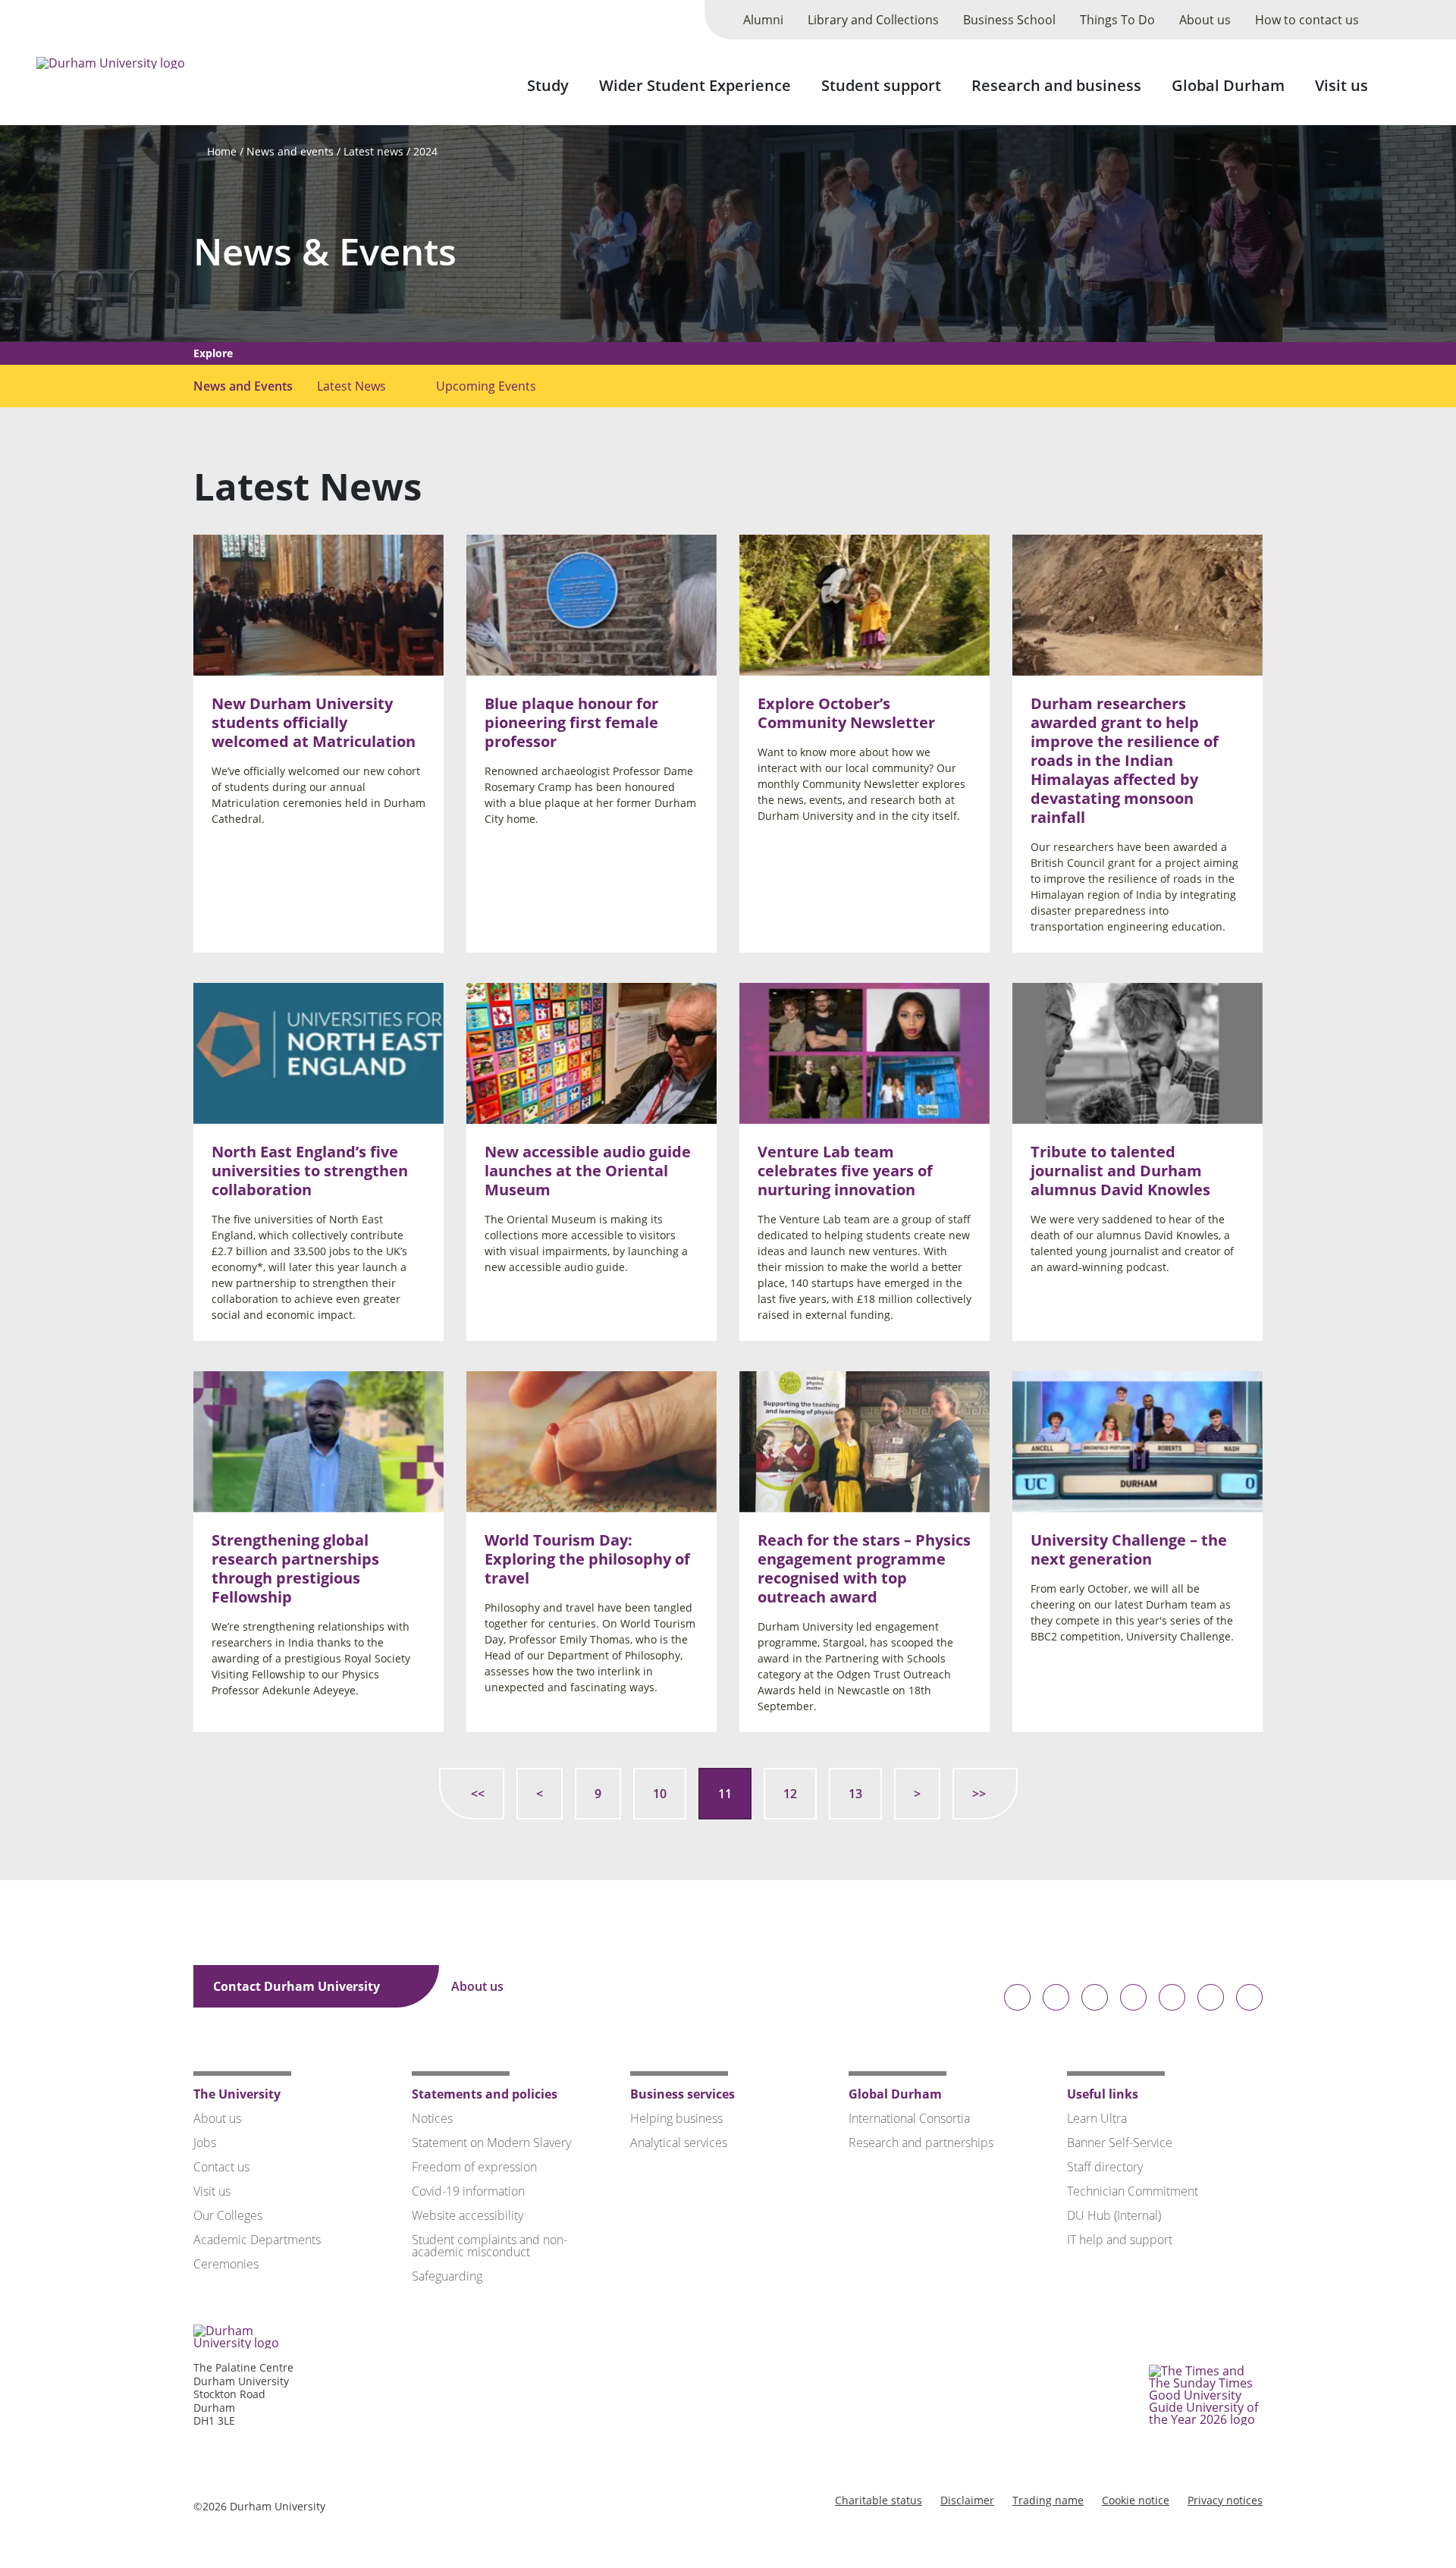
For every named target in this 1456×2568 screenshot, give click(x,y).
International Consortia (909, 2118)
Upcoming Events (486, 386)
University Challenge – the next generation (1129, 1549)
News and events (290, 151)
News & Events (325, 251)
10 (660, 1794)
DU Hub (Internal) (1114, 2215)
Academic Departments (257, 2240)
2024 (425, 151)
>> (979, 1794)
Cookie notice (1136, 2500)
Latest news (373, 151)
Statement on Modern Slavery (491, 2143)
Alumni (763, 20)
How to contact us (1307, 20)
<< (478, 1794)
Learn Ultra (1097, 2118)
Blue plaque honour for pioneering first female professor (571, 722)
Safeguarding (447, 2276)
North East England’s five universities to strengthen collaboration (310, 1171)
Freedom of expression (474, 2167)
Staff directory (1105, 2167)
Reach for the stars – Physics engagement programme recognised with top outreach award (864, 1568)
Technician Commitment (1133, 2191)
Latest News (351, 386)
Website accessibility (468, 2215)
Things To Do (1117, 20)
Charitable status (879, 2500)
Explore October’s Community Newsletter (846, 713)
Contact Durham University (298, 1986)
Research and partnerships (921, 2143)
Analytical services (679, 2143)
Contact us (221, 2167)
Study (548, 85)
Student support (881, 85)
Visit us (1341, 85)
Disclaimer (967, 2500)
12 (790, 1794)
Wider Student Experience (695, 85)
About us (1205, 20)
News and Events (243, 386)
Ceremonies (226, 2264)
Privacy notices (1225, 2500)
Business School (1009, 20)
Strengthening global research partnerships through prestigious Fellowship (295, 1568)
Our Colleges (228, 2215)
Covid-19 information (468, 2191)
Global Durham (1228, 85)
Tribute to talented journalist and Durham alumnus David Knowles (1120, 1171)
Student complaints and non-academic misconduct (490, 2246)
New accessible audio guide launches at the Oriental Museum (588, 1171)
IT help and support (1120, 2240)
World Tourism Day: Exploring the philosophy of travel (587, 1558)
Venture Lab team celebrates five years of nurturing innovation (845, 1171)
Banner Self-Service (1120, 2143)
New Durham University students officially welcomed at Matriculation (314, 722)
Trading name (1048, 2500)
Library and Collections (873, 20)
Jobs (205, 2143)
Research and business (1056, 85)
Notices (432, 2118)
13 (855, 1794)
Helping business (676, 2118)
